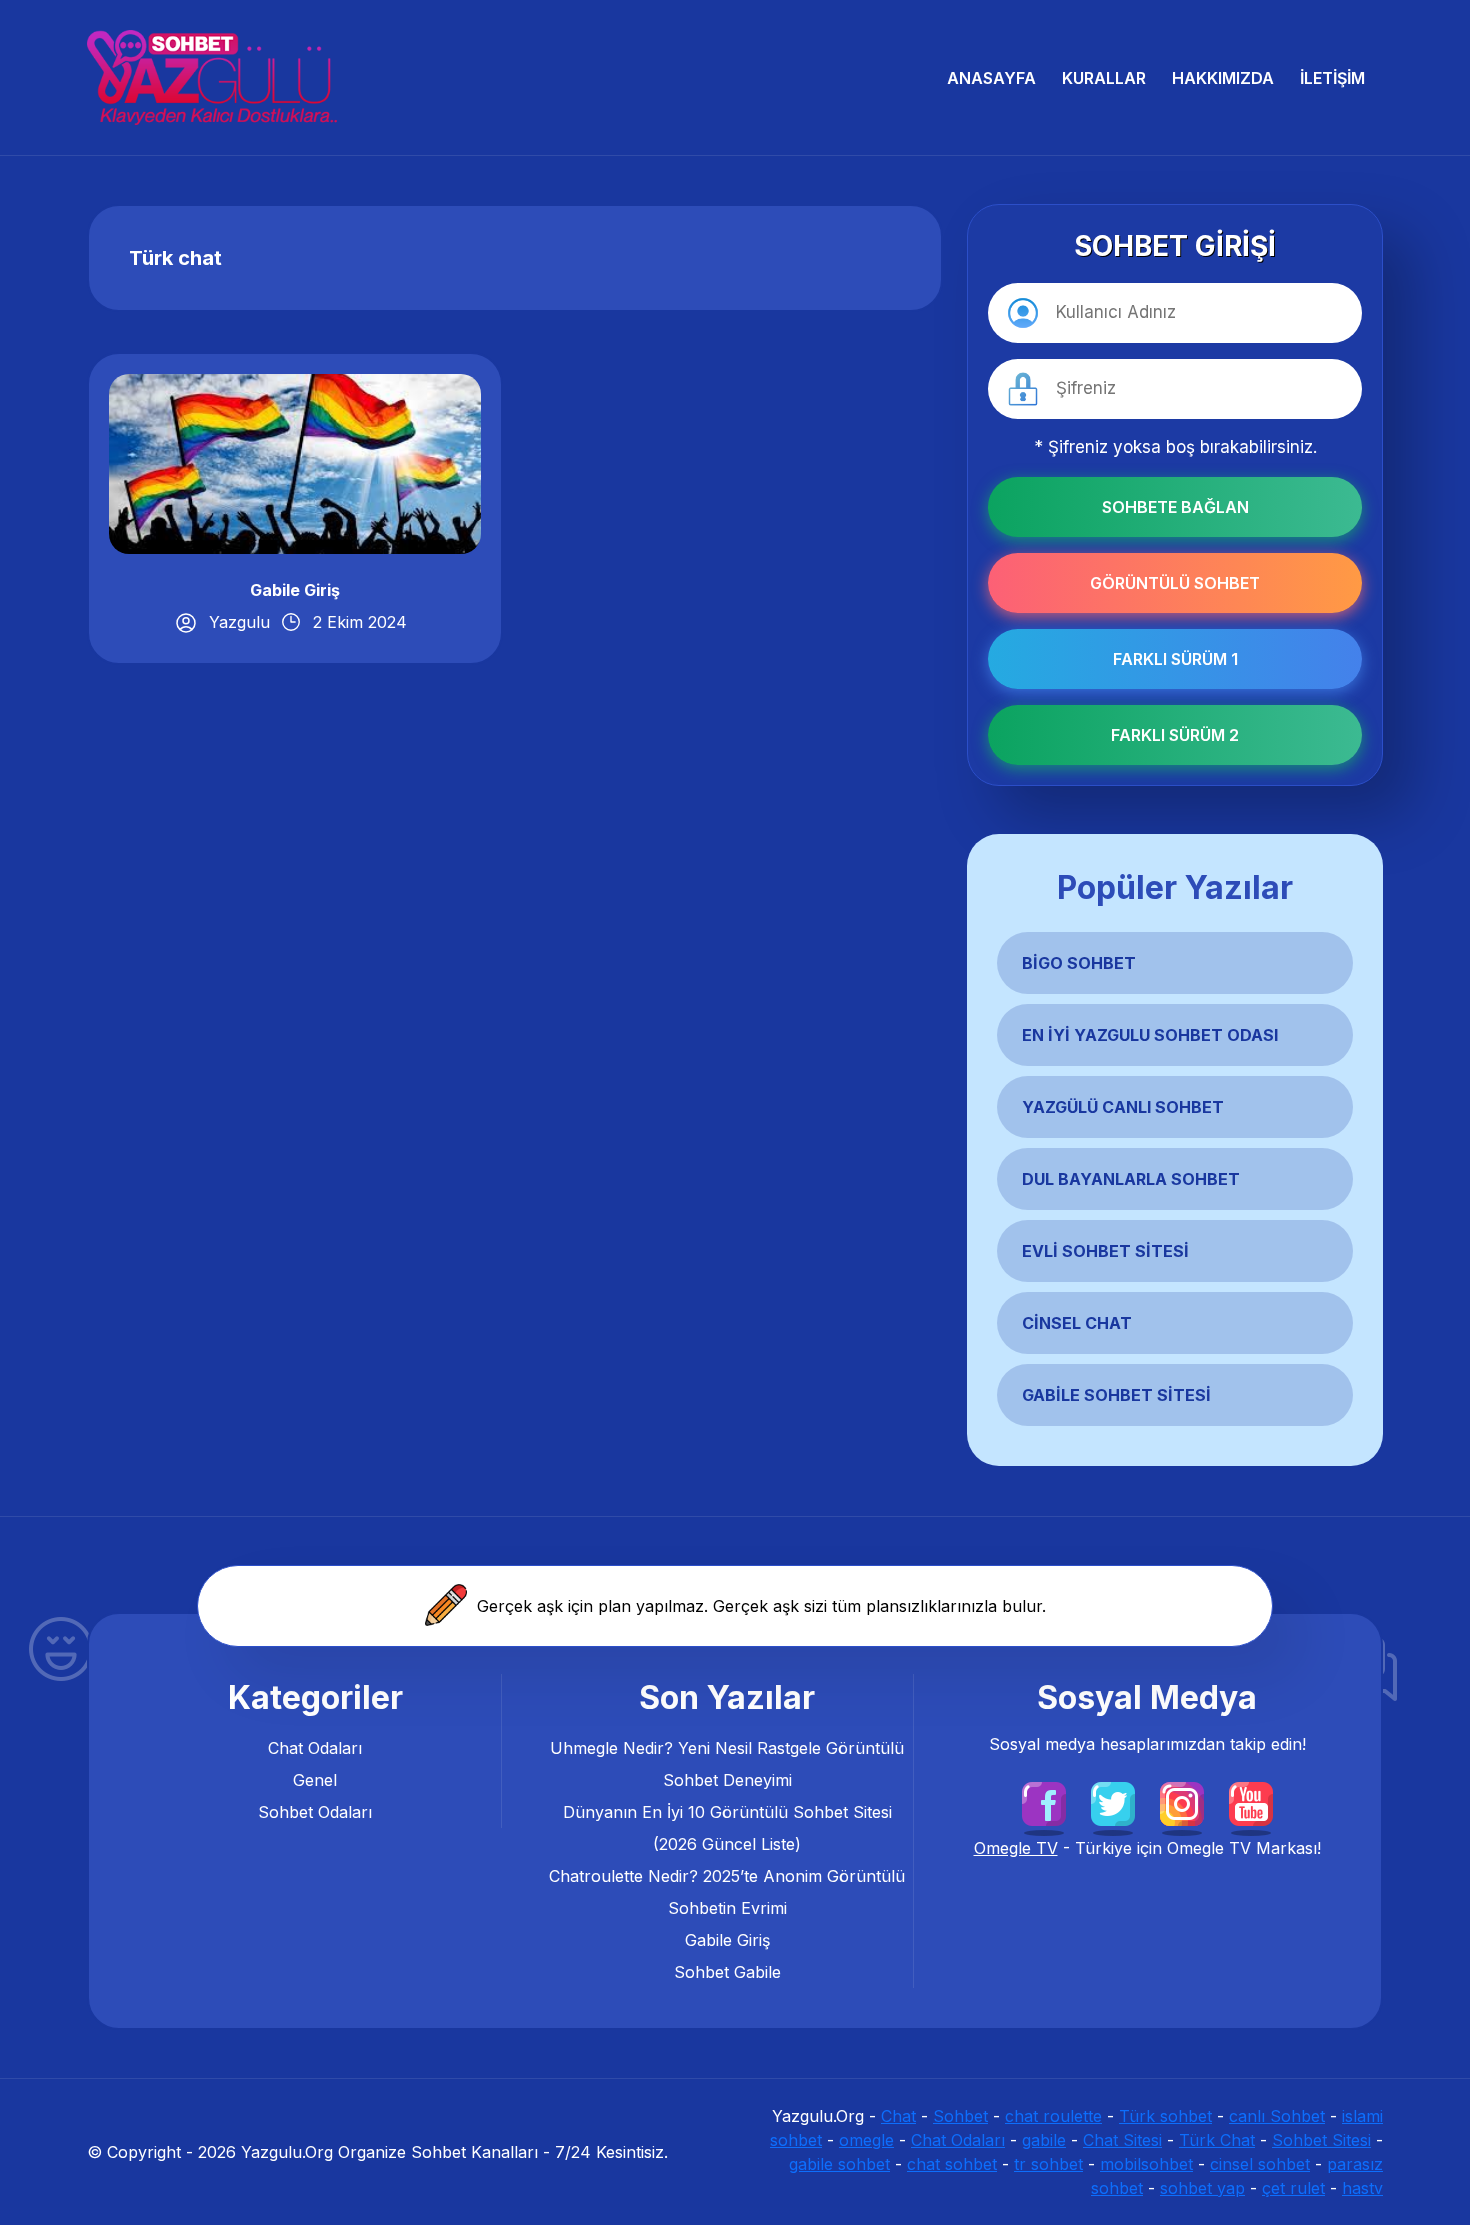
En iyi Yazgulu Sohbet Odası (1150, 1035)
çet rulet (1293, 2188)
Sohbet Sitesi (1321, 2140)
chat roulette (1053, 2116)
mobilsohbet (1146, 2164)
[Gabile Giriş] (295, 462)
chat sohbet (952, 2164)
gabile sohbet (839, 2164)
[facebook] (1044, 1802)
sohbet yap (1202, 2188)
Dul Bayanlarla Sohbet (1131, 1179)
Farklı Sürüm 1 (1175, 659)
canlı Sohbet (1277, 2116)
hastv (1362, 2188)
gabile (1044, 2140)
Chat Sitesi (1122, 2140)
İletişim (1332, 78)
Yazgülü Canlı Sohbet (1123, 1107)
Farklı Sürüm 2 (1175, 735)
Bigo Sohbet (1079, 963)
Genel (315, 1780)
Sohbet (960, 2116)
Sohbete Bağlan (1175, 507)
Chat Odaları (315, 1748)
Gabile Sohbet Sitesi (1116, 1395)
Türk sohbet (1165, 2116)
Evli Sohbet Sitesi (1105, 1251)
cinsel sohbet (1260, 2164)
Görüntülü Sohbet (1175, 583)
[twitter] (1113, 1802)
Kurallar (1104, 78)
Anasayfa (991, 78)
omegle (866, 2140)
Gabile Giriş (295, 590)
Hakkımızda (1223, 78)
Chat (898, 2116)
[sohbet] (212, 77)
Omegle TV (1016, 1848)
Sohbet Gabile (727, 1972)
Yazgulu (239, 622)
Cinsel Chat (1077, 1323)
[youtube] (1251, 1802)
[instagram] (1182, 1802)
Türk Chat (1217, 2140)
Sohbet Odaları (315, 1812)
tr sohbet (1048, 2164)
